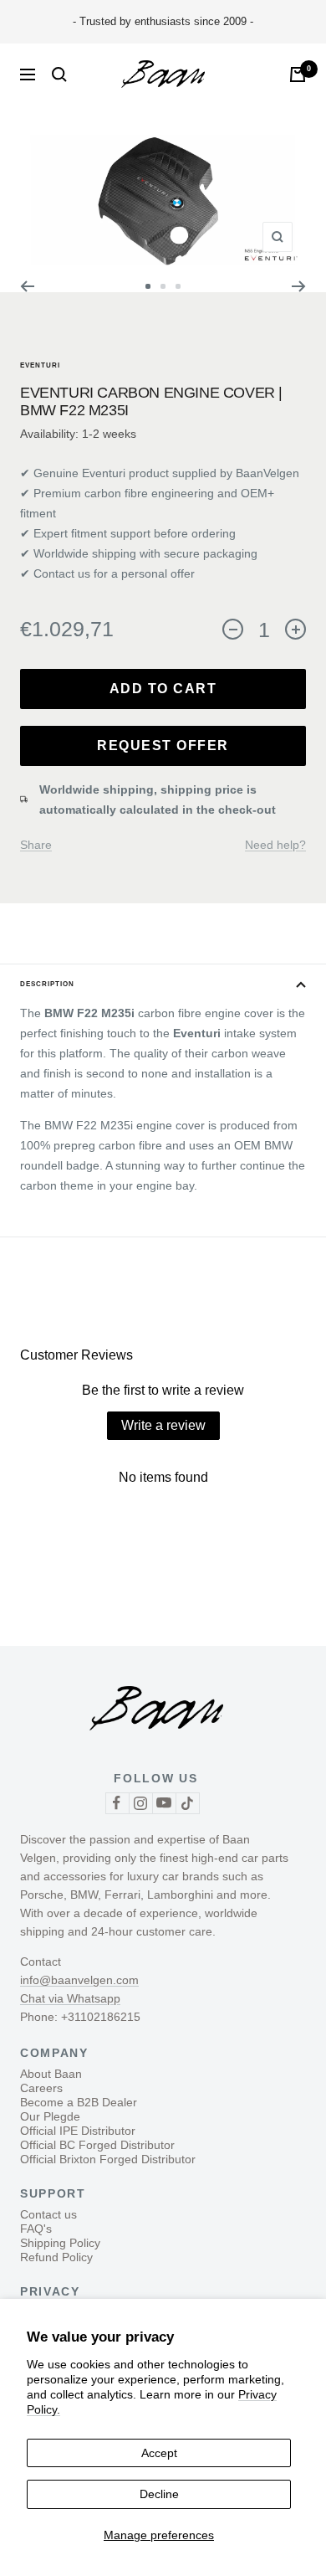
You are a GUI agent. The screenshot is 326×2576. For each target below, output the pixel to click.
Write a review (163, 1425)
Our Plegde (50, 2116)
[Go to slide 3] (178, 286)
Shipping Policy (60, 2243)
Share (36, 845)
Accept (159, 2453)
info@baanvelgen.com (79, 1980)
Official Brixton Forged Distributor (108, 2159)
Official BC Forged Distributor (97, 2145)
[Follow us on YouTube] (164, 1803)
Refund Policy (56, 2257)
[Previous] (27, 286)
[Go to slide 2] (163, 286)
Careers (41, 2088)
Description (47, 984)
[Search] (59, 75)
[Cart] (298, 75)
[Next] (299, 286)
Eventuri (40, 365)
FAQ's (36, 2229)
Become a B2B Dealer (79, 2102)
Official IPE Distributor (78, 2131)
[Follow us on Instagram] (140, 1803)
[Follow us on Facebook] (117, 1803)
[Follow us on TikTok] (187, 1803)
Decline (159, 2494)
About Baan (51, 2074)
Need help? (275, 845)
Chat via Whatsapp (70, 1998)
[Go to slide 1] (148, 286)
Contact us (48, 2214)
